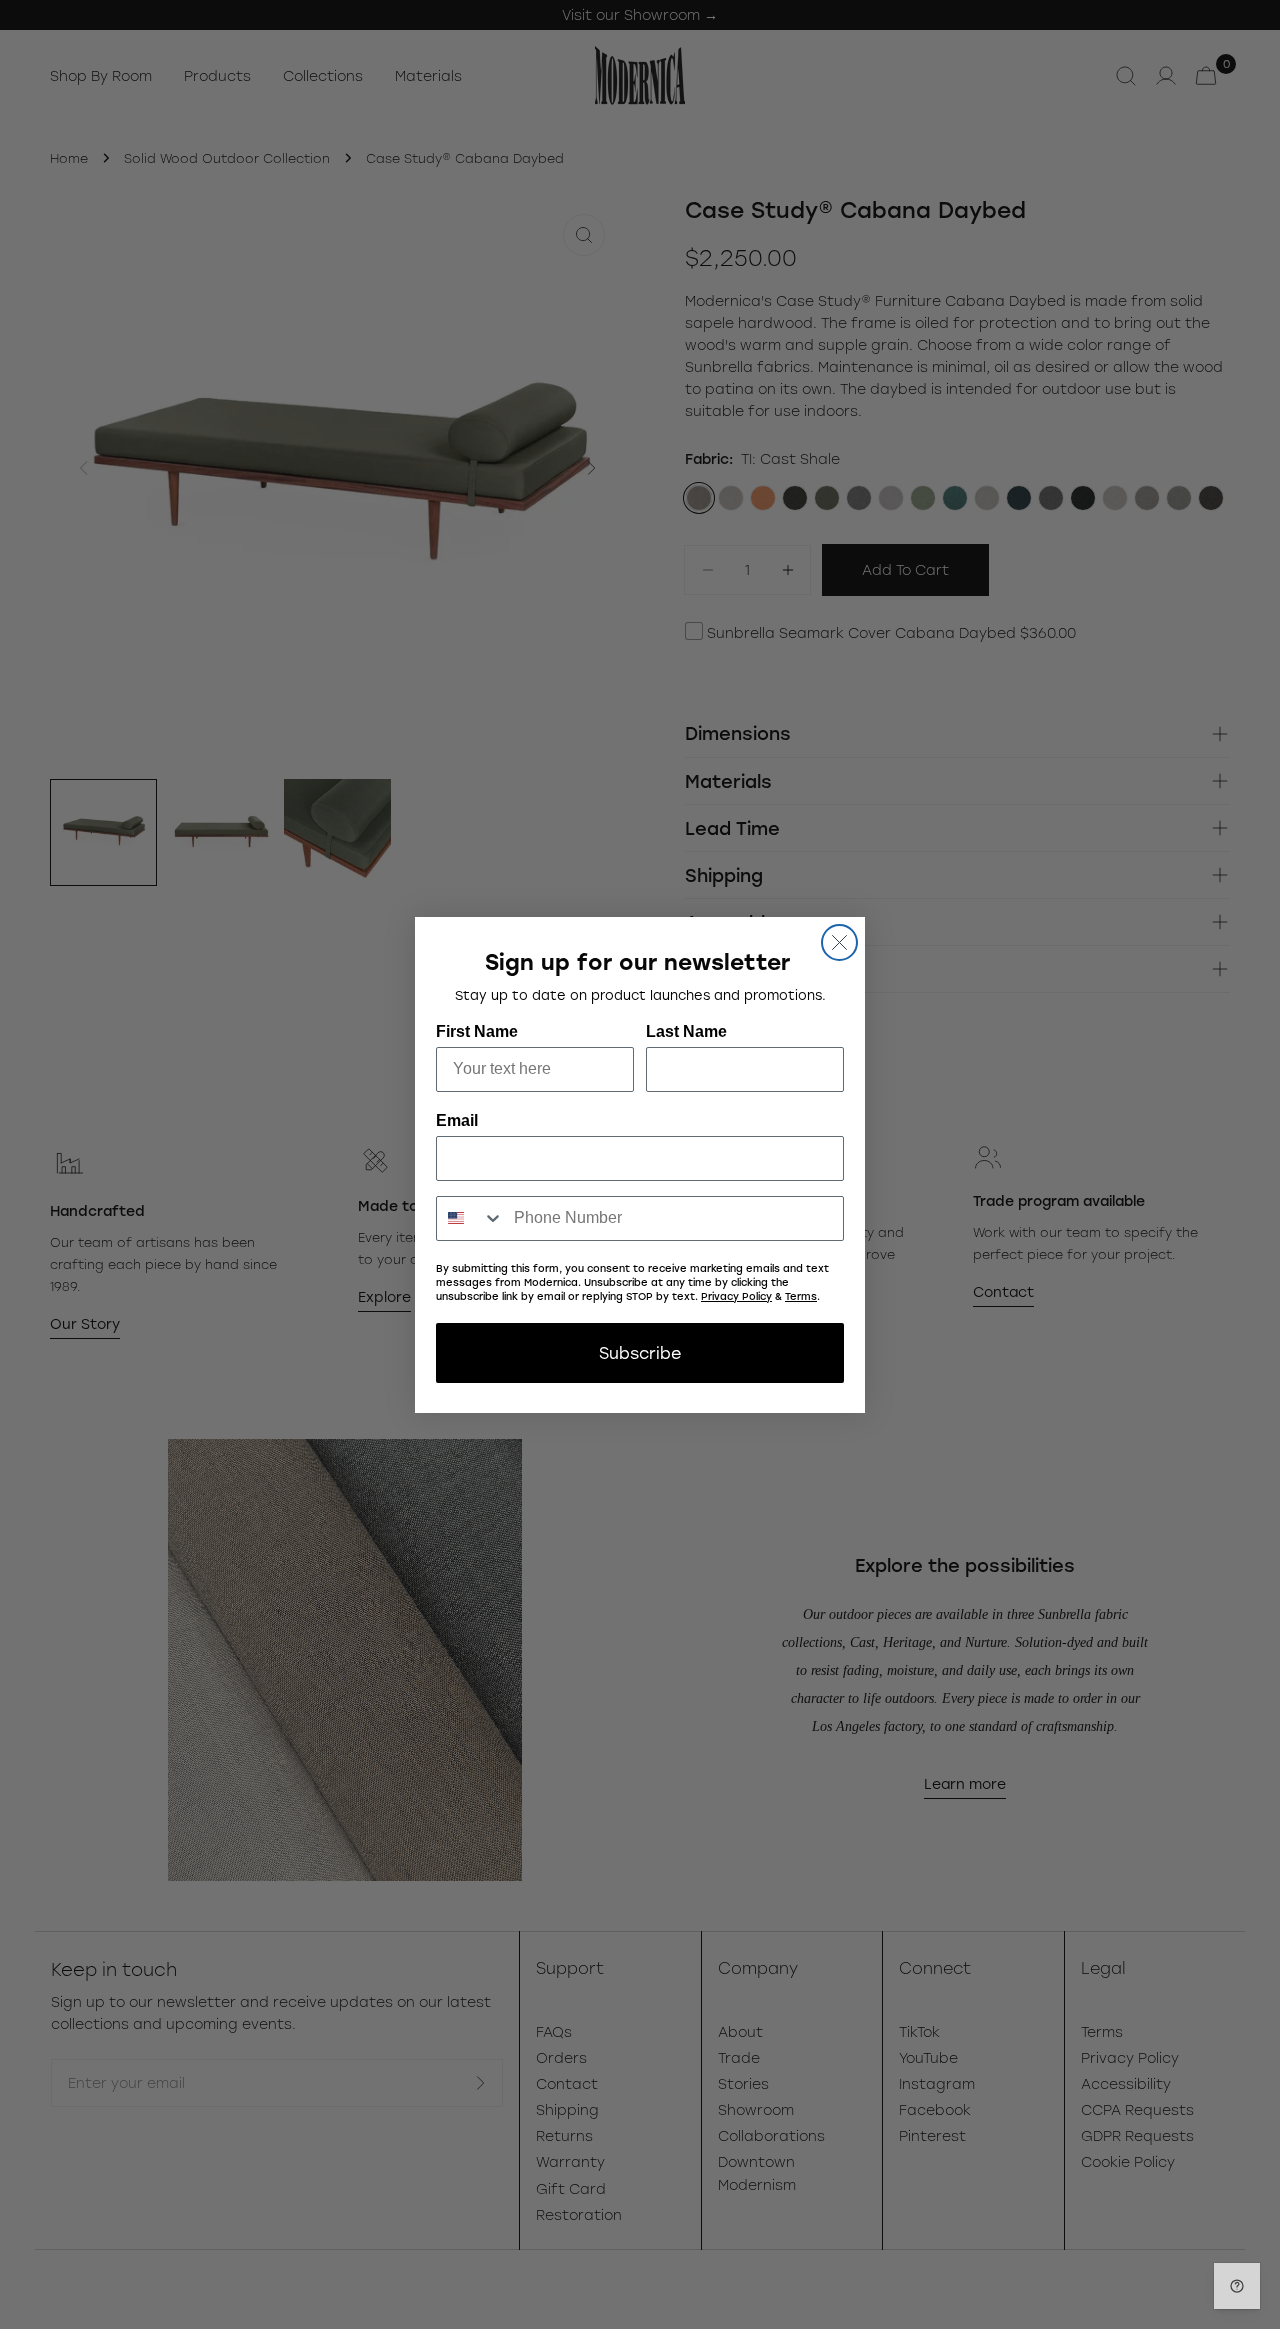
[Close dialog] (839, 942)
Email (457, 1120)
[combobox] (470, 1218)
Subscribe (640, 1352)
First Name (477, 1031)
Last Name (686, 1031)
